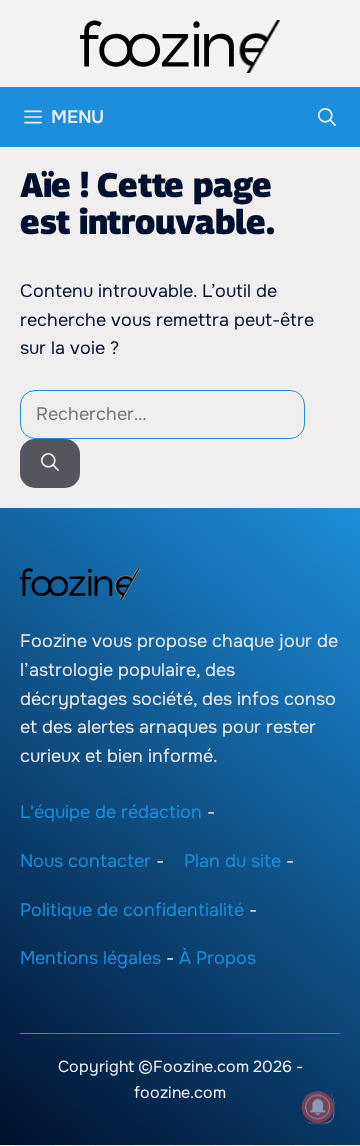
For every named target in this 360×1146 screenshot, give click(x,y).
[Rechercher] (50, 463)
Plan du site (232, 861)
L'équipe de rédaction (111, 812)
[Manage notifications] (318, 1107)
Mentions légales (90, 959)
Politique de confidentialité (132, 910)
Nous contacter (85, 861)
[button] (327, 117)
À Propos (217, 959)
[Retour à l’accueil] (180, 45)
